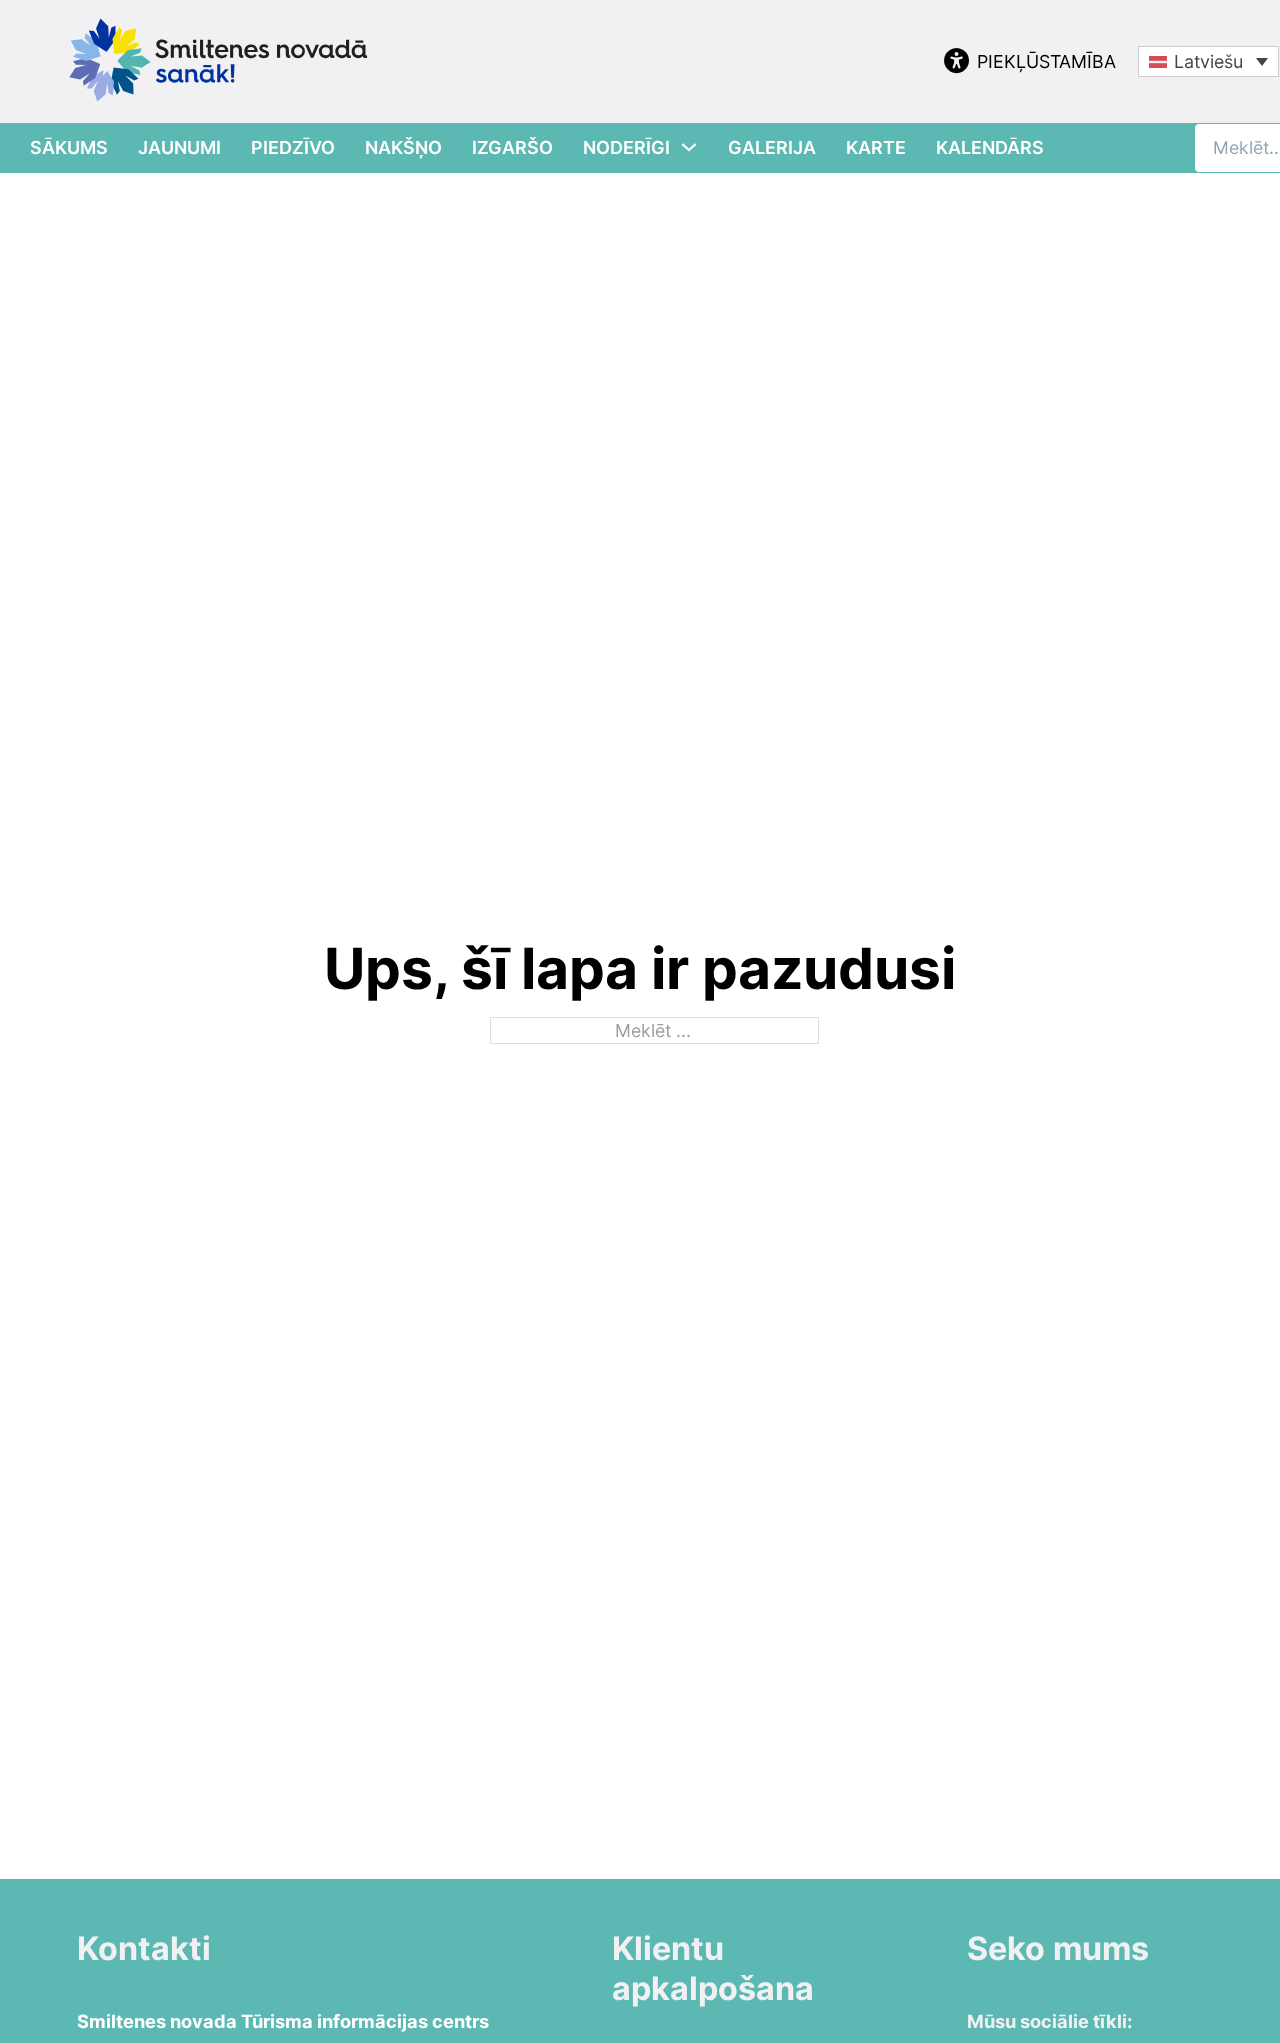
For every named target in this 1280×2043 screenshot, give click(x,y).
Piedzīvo (293, 147)
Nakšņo (403, 147)
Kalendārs (990, 147)
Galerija (772, 147)
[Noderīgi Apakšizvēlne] (689, 147)
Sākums (69, 147)
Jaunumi (179, 147)
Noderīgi (626, 147)
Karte (876, 147)
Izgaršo (512, 147)
